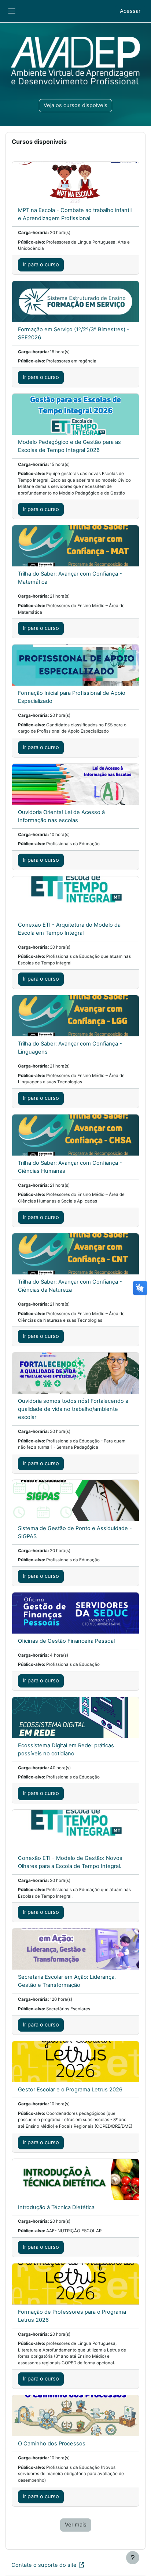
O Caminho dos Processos (52, 2444)
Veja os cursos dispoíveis (75, 105)
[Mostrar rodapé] (133, 2558)
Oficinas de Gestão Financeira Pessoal (66, 1641)
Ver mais (76, 2525)
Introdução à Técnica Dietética (56, 2207)
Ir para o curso (41, 264)
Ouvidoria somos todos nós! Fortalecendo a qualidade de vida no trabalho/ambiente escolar (73, 1409)
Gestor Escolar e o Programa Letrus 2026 (70, 2090)
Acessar (130, 11)
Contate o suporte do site (44, 2565)
